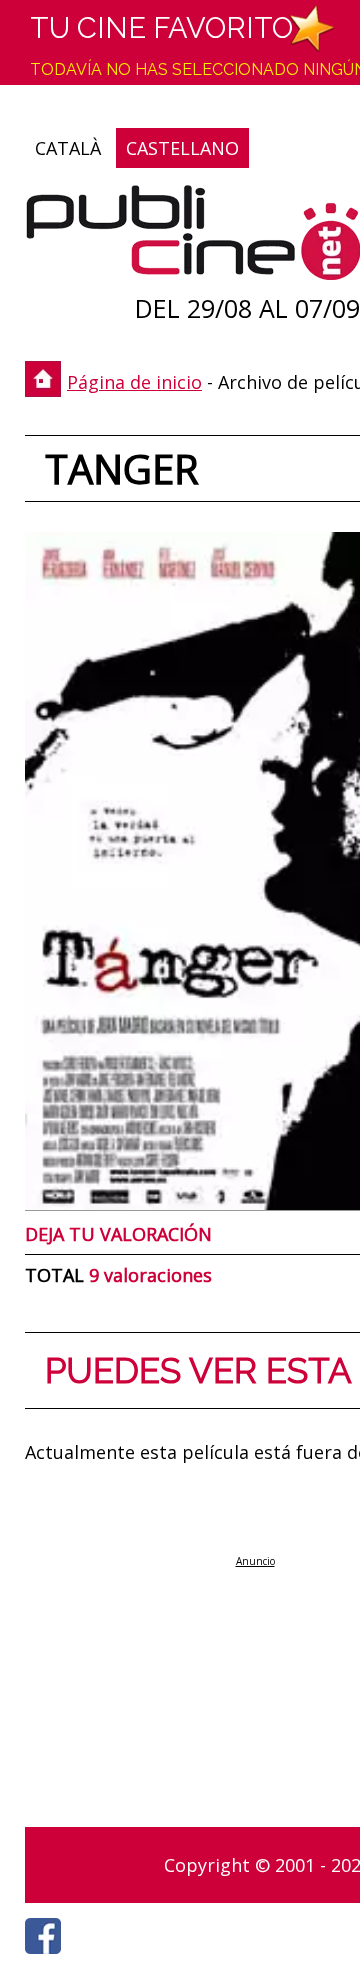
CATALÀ (68, 148)
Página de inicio (134, 382)
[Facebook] (48, 1959)
